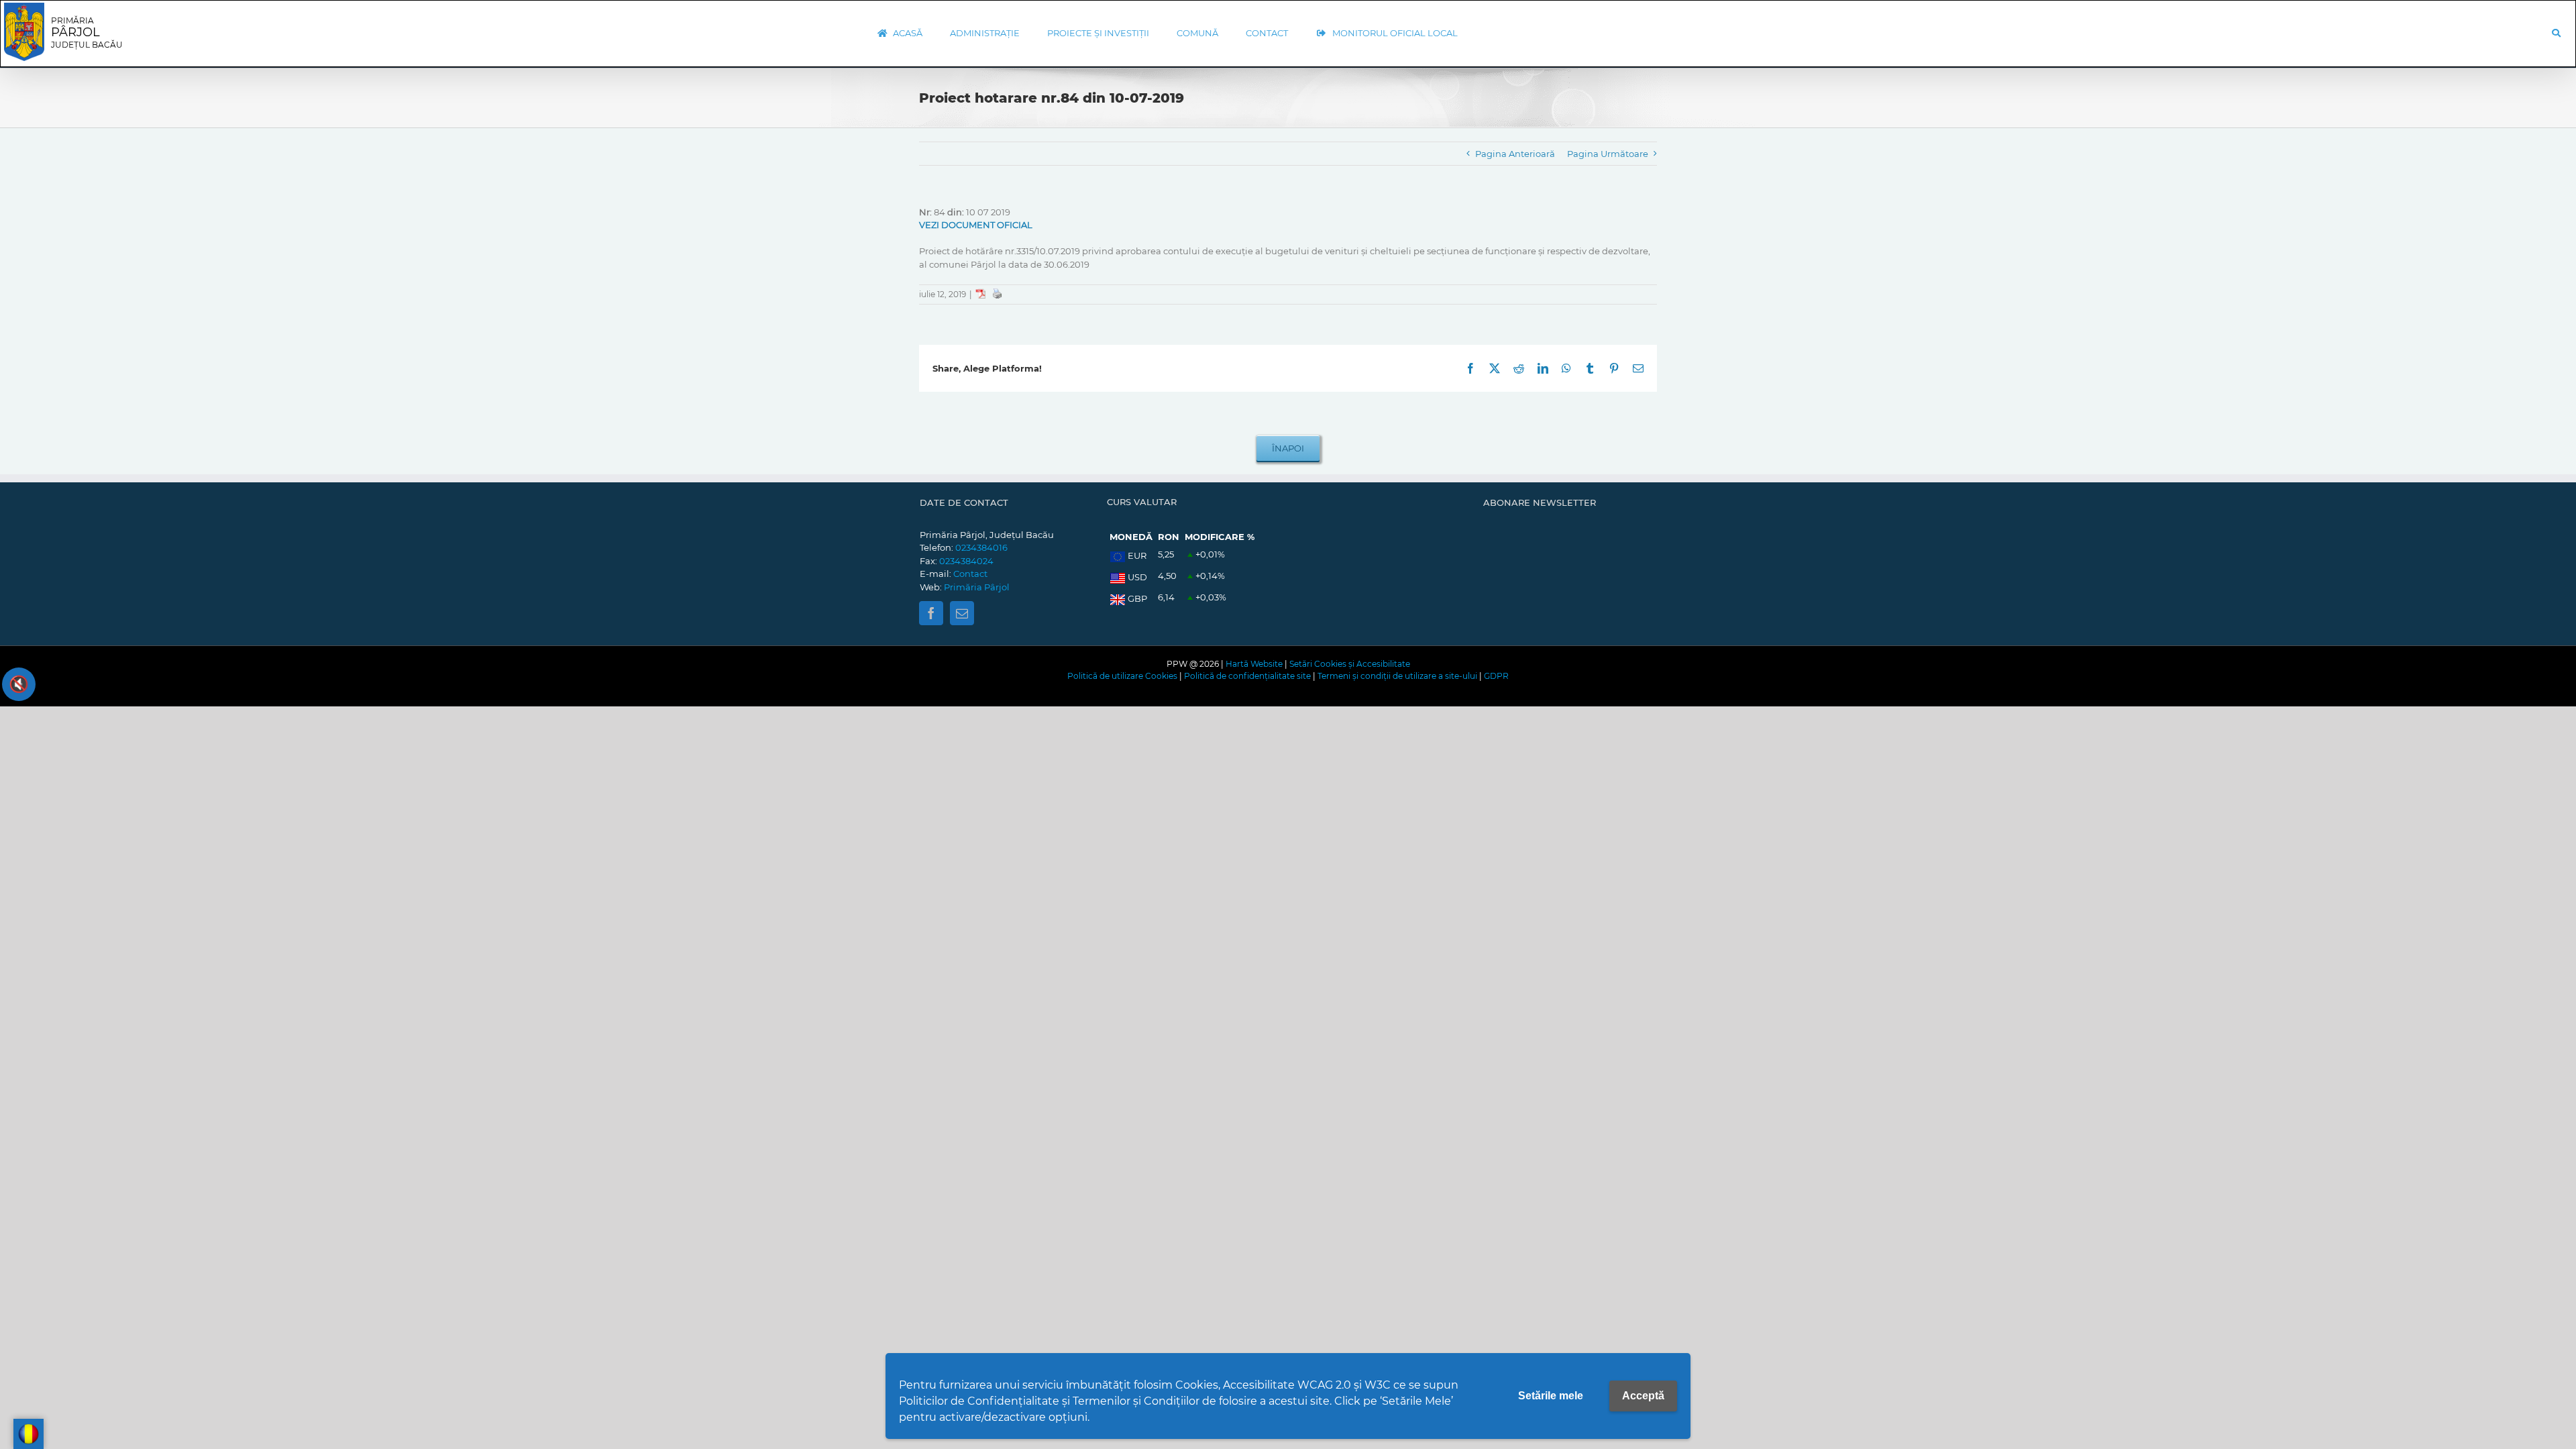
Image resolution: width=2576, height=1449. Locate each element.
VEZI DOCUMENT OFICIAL (976, 225)
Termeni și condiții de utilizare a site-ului (1397, 676)
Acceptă (1643, 1396)
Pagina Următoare (1608, 154)
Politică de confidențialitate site (1247, 676)
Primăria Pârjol (977, 587)
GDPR (1496, 676)
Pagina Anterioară (1515, 154)
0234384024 (966, 561)
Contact (970, 574)
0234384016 (981, 547)
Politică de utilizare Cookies (1122, 676)
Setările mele (1551, 1396)
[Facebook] (931, 613)
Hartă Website (1254, 664)
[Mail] (962, 613)
